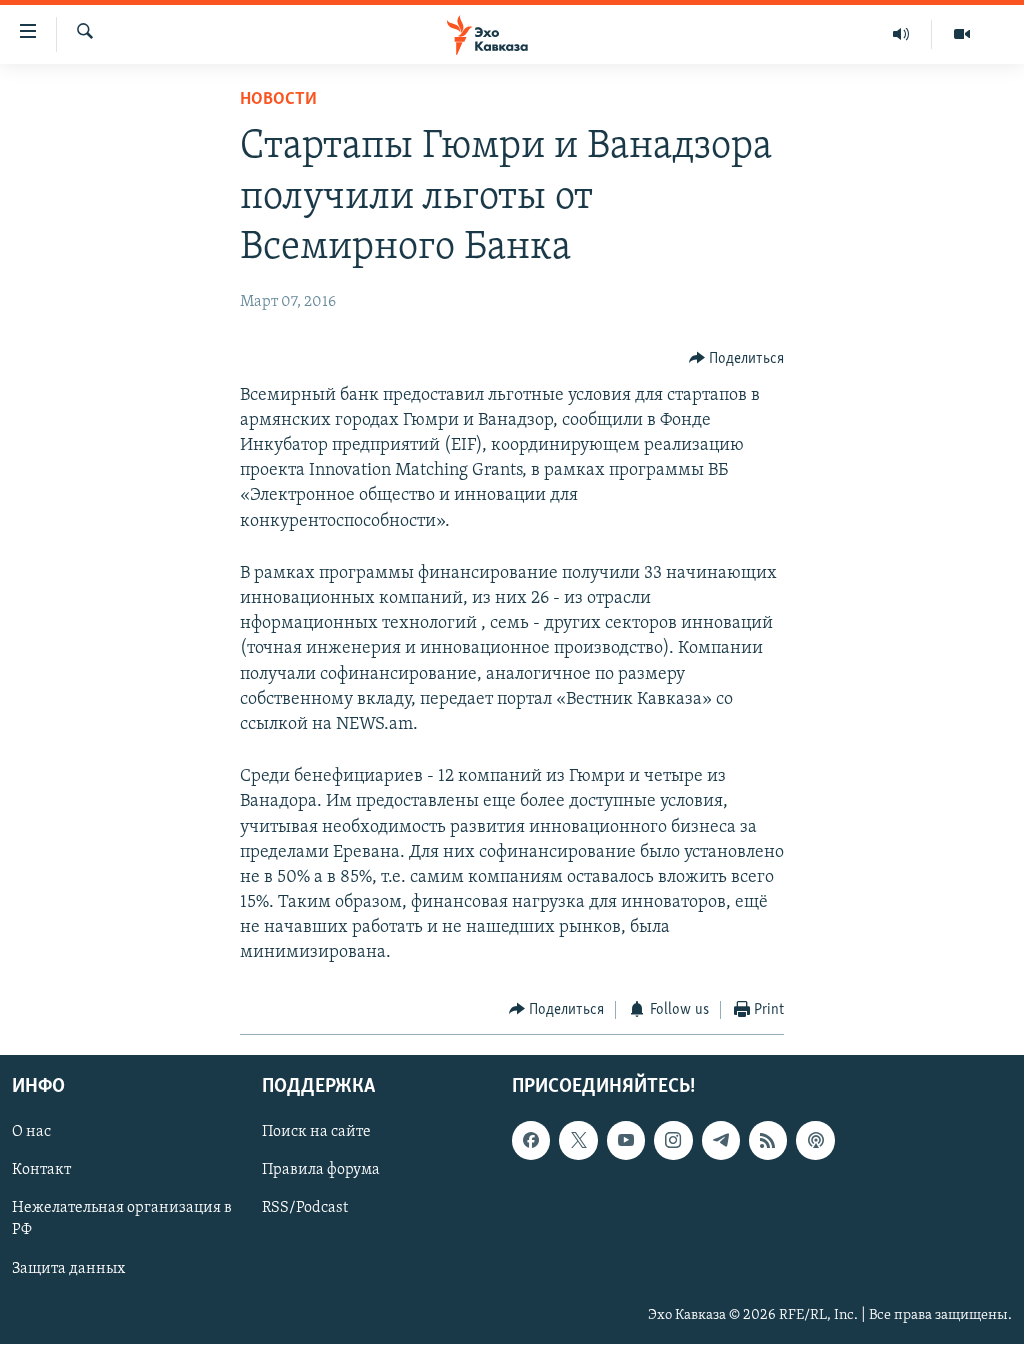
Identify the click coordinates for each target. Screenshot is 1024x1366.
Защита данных (68, 1269)
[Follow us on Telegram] (721, 1140)
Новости (278, 100)
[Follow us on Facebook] (531, 1140)
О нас (31, 1132)
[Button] (737, 359)
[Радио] (901, 34)
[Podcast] (815, 1140)
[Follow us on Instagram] (673, 1140)
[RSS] (768, 1140)
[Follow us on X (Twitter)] (578, 1140)
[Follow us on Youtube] (626, 1140)
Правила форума (321, 1171)
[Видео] (962, 34)
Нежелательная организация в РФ (122, 1220)
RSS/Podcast (305, 1209)
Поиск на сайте (316, 1132)
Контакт (41, 1171)
